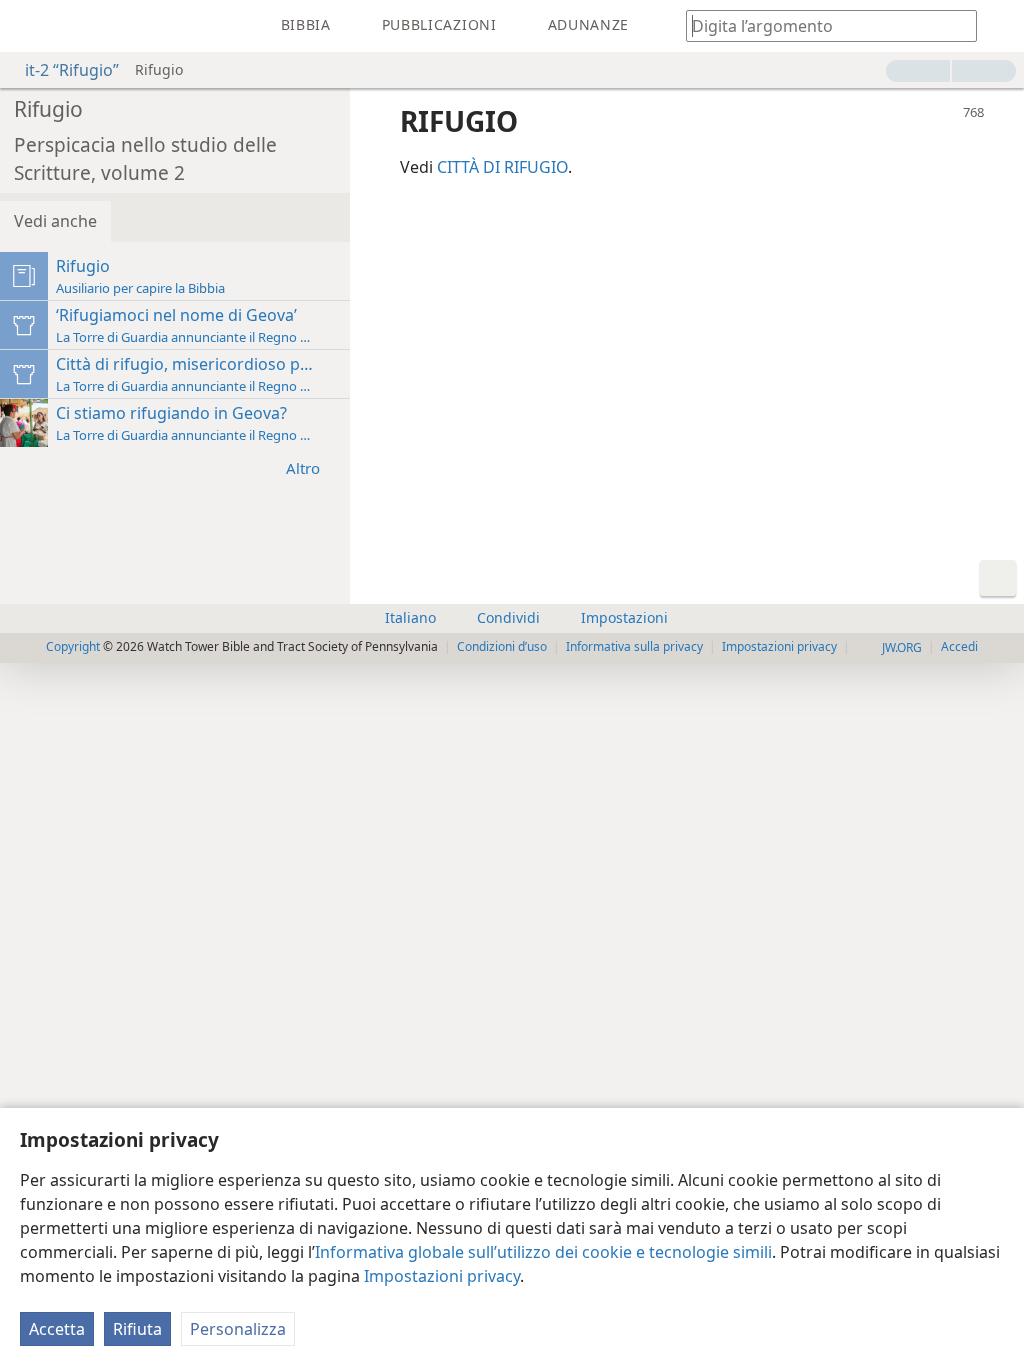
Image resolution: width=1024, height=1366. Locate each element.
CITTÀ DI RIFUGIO (502, 167)
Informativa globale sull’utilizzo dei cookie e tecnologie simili (543, 1252)
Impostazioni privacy (442, 1276)
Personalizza (238, 1329)
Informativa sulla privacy (634, 646)
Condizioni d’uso (502, 646)
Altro (303, 468)
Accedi (959, 646)
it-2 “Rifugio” (72, 70)
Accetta (57, 1329)
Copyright (73, 646)
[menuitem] (30, 26)
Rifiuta (137, 1329)
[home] (30, 26)
